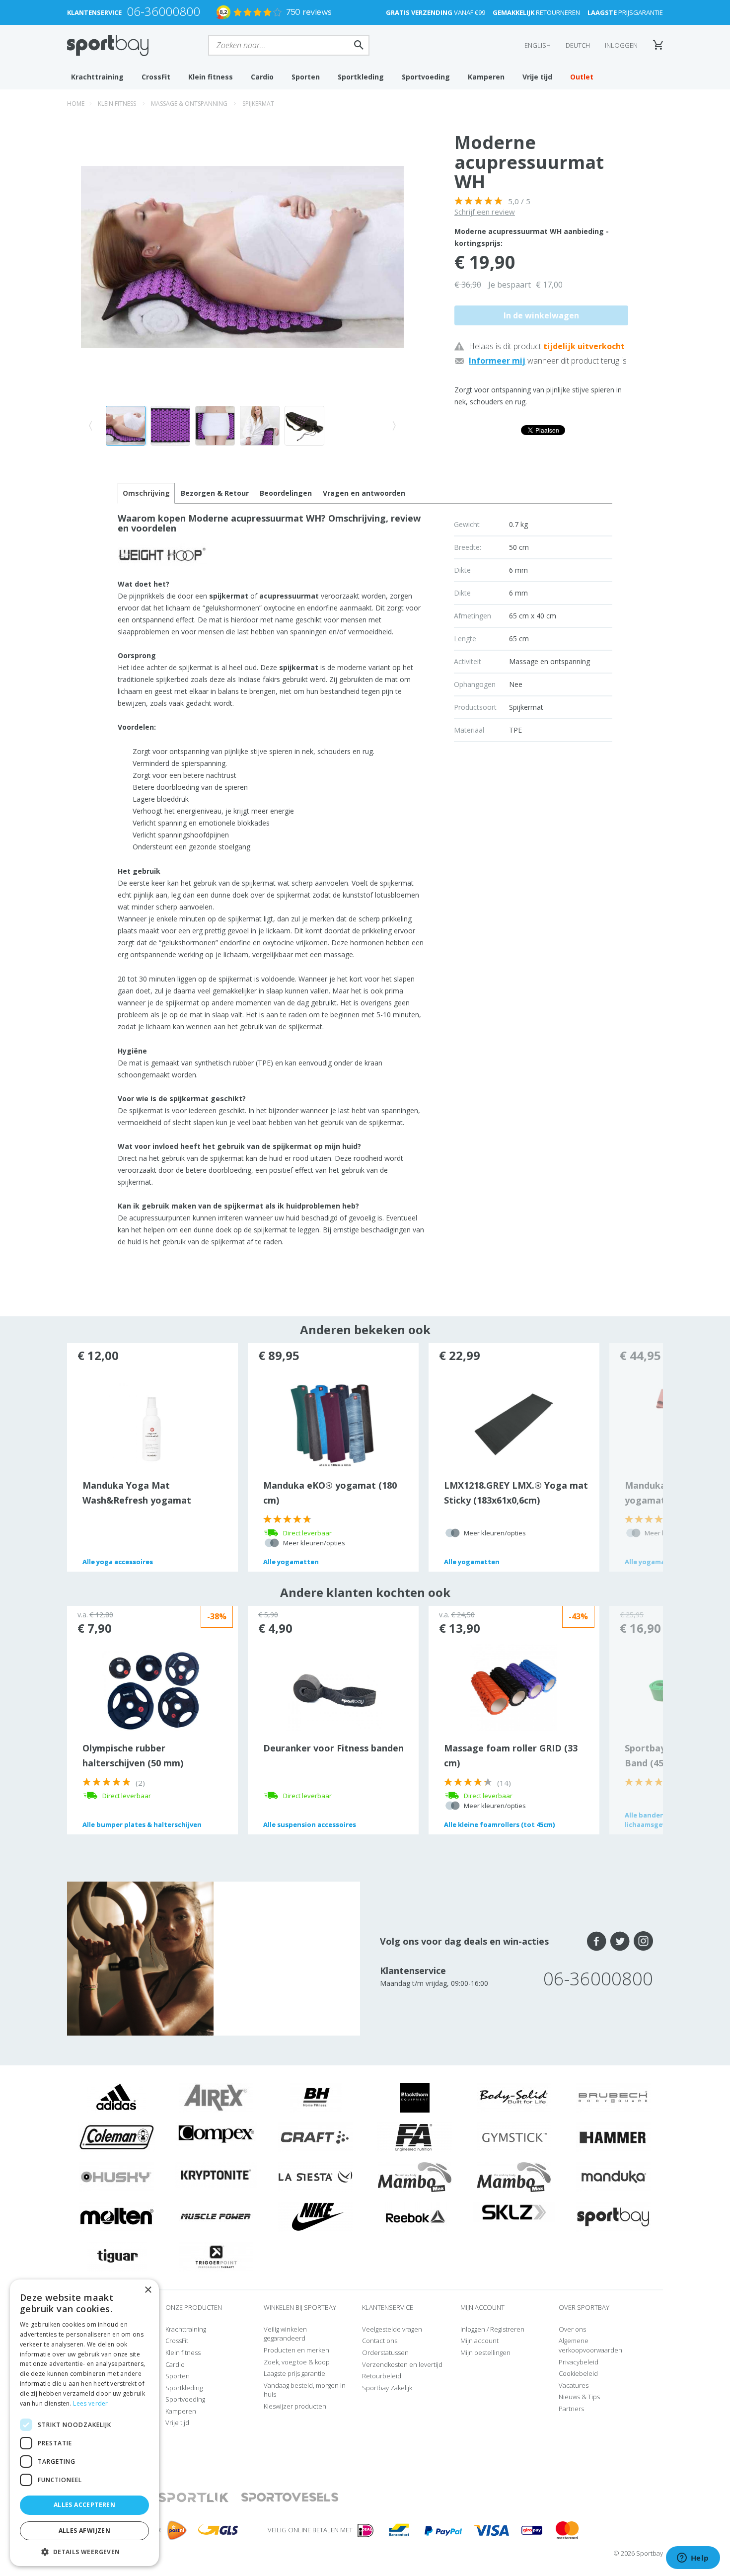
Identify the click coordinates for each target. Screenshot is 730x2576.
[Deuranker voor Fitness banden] (333, 1697)
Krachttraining (97, 77)
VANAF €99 (436, 12)
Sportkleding (361, 77)
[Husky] (117, 2177)
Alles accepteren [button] (84, 2505)
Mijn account (479, 2341)
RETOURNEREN (536, 12)
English (538, 45)
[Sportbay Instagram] (643, 1941)
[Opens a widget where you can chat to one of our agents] (693, 2559)
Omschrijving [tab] (146, 493)
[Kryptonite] (216, 2174)
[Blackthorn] (415, 2097)
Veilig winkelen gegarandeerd (285, 2334)
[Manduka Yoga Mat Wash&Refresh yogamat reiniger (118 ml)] (152, 1424)
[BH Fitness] (316, 2097)
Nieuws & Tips (579, 2397)
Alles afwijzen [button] (85, 2531)
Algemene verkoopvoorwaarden (590, 2345)
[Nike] (315, 2216)
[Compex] (216, 2133)
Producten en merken (296, 2350)
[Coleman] (117, 2137)
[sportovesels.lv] (290, 2498)
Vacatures (574, 2385)
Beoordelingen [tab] (286, 493)
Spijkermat (258, 104)
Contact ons (380, 2341)
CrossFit (156, 77)
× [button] (148, 2290)
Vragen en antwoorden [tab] (364, 493)
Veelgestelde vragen (392, 2329)
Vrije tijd (537, 77)
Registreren (507, 2329)
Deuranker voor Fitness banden (333, 1748)
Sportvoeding (426, 77)
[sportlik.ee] (193, 2498)
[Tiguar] (117, 2256)
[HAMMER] (613, 2137)
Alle (118, 1562)
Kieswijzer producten (295, 2406)
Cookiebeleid (578, 2373)
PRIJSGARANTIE (625, 12)
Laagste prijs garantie (294, 2373)
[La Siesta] (315, 2177)
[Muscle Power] (216, 2216)
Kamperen (486, 77)
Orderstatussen (385, 2352)
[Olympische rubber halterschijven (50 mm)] (152, 1690)
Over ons (572, 2329)
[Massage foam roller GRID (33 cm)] (514, 1686)
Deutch (578, 45)
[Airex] (216, 2097)
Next (636, 1457)
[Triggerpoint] (216, 2256)
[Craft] (315, 2137)
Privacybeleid (579, 2362)
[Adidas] (117, 2097)
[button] (84, 2551)
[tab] (215, 493)
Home (76, 104)
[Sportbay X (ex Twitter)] (620, 1941)
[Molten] (117, 2216)
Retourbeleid (382, 2376)
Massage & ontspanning (189, 104)
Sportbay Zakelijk (387, 2388)
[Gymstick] (514, 2137)
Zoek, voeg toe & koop (297, 2362)
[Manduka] (613, 2177)
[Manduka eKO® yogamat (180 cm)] (333, 1424)
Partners (571, 2409)
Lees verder (90, 2403)
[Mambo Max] (415, 2177)
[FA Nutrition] (415, 2137)
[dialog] (84, 2423)
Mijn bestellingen (485, 2352)
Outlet (582, 77)
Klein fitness (211, 77)
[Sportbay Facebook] (597, 1941)
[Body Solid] (514, 2097)
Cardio (262, 77)
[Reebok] (415, 2216)
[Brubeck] (613, 2097)
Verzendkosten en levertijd (402, 2364)
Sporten (306, 77)
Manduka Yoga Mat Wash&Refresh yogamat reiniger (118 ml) (137, 1500)
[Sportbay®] (613, 2216)
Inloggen (621, 45)
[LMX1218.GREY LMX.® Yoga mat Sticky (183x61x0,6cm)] (514, 1424)
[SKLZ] (514, 2211)
